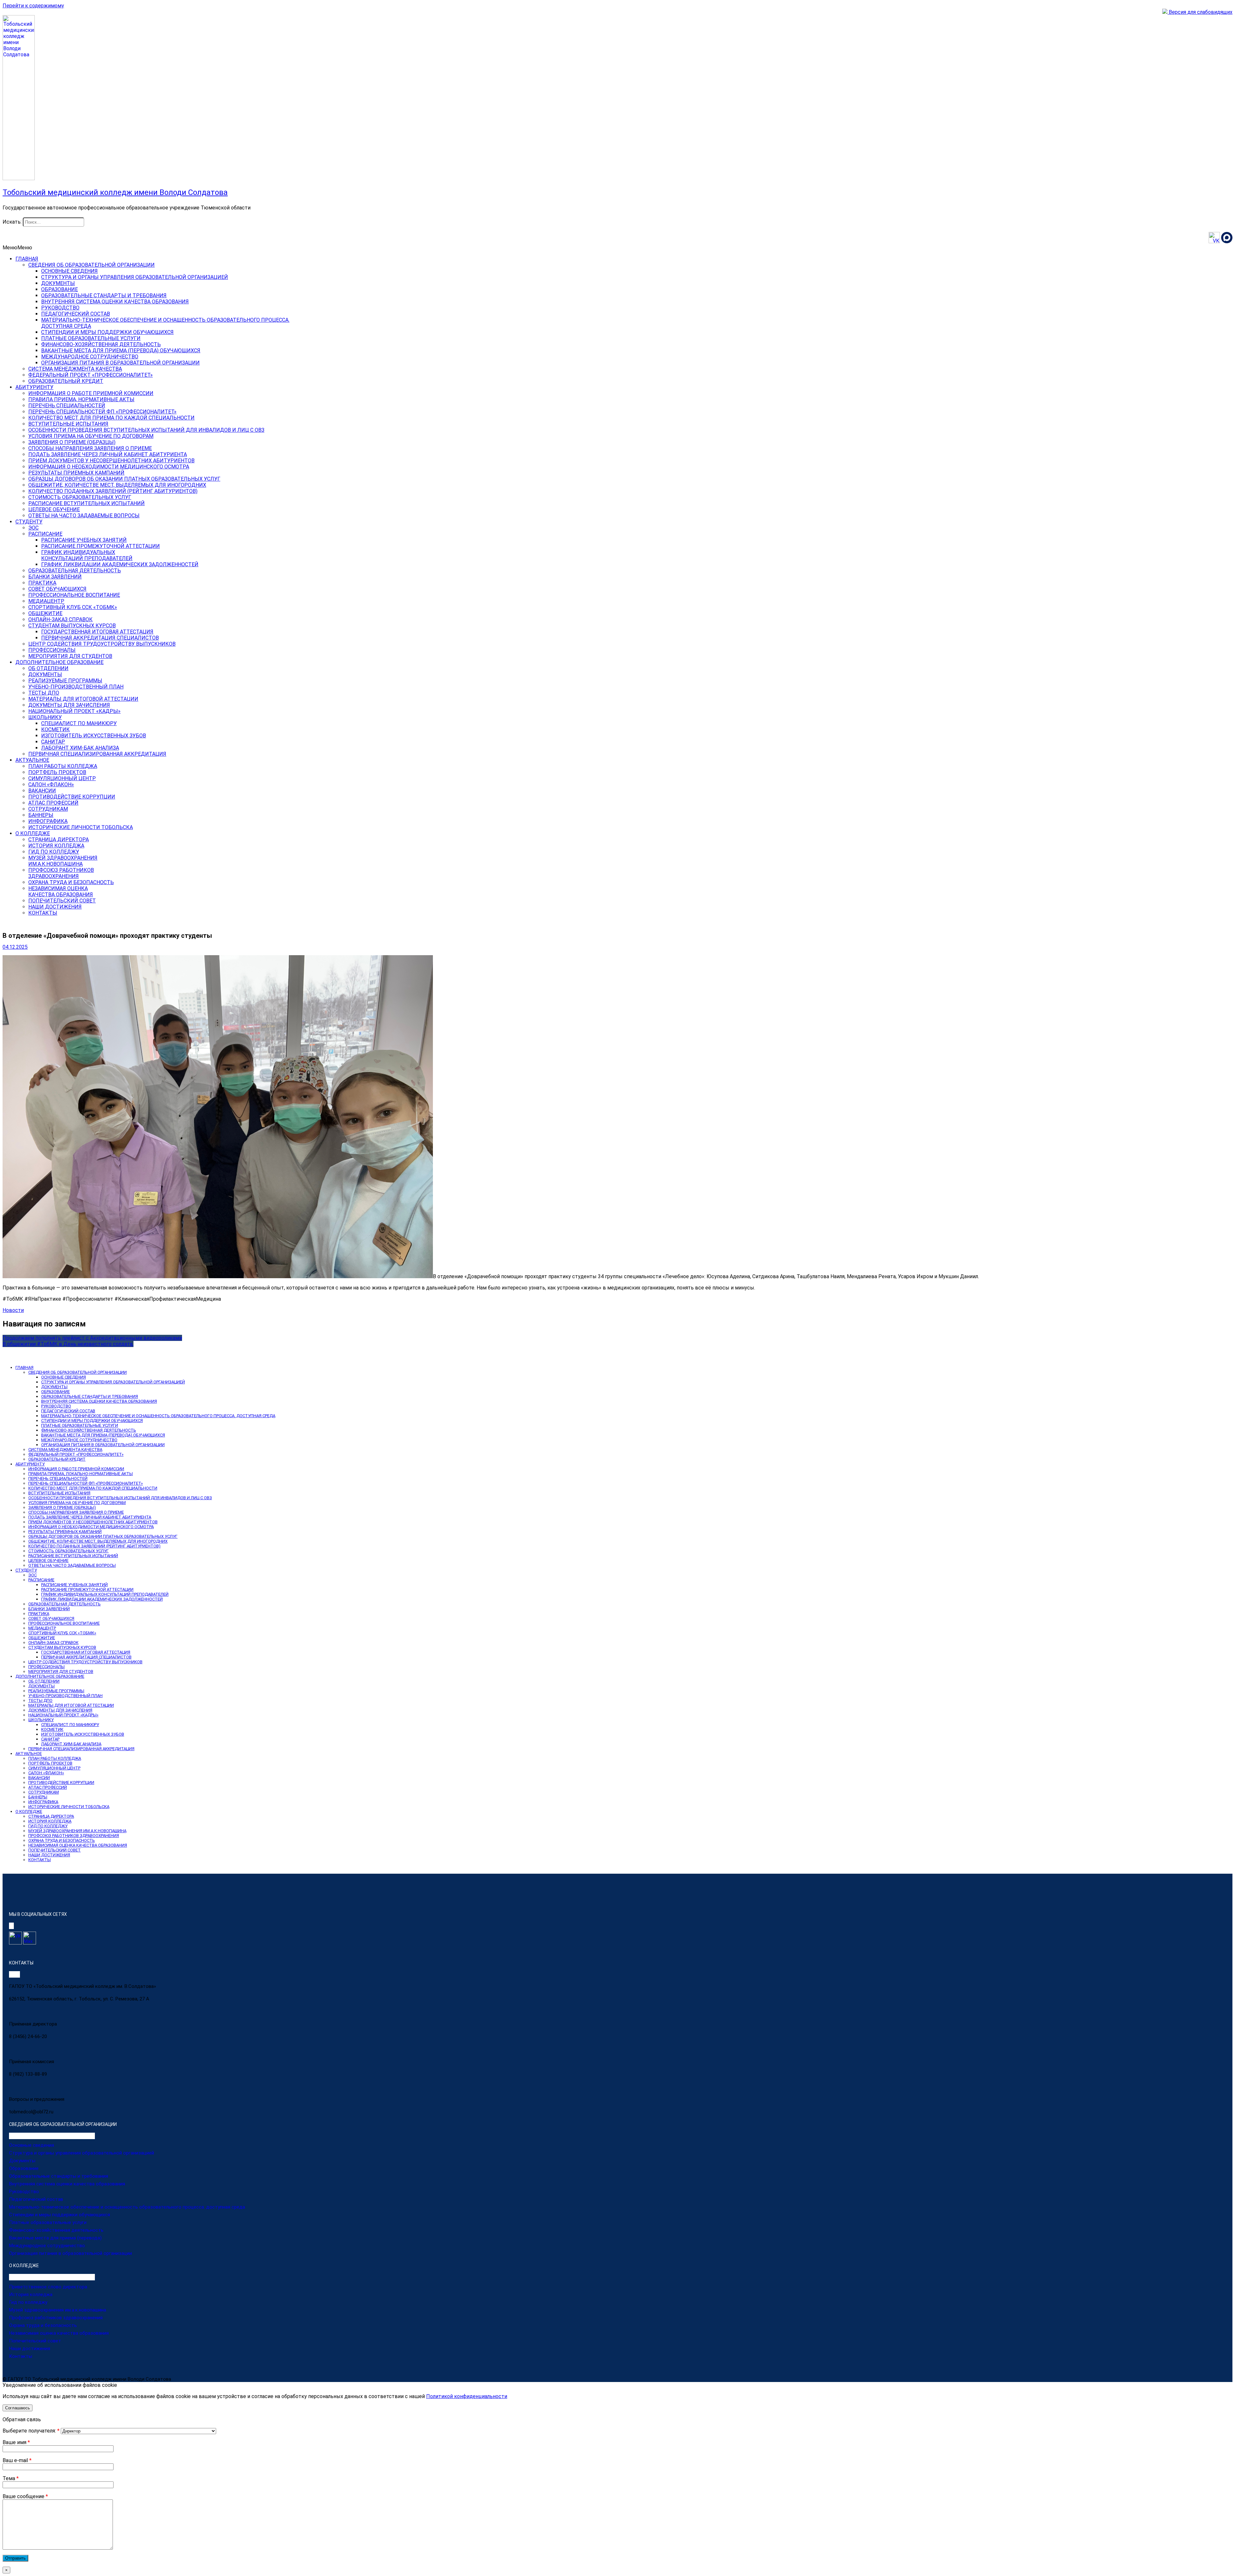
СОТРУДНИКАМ (48, 809)
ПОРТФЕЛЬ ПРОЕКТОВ (57, 772)
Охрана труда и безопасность (43, 2325)
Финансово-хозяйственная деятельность (56, 2230)
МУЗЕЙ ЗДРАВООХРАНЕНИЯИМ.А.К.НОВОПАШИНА (63, 861)
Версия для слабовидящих (1200, 12)
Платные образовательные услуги (48, 2222)
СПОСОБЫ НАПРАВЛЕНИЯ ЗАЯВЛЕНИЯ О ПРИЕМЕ (90, 448)
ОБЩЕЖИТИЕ (45, 613)
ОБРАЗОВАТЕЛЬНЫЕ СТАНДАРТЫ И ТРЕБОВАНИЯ (104, 295)
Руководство (24, 2192)
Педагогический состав (36, 2199)
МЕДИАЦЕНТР (46, 601)
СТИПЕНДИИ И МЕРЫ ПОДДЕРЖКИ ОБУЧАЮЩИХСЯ (107, 332)
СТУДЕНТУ (29, 522)
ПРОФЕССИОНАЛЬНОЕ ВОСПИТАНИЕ (74, 595)
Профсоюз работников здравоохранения (56, 2318)
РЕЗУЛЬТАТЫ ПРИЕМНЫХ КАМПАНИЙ (76, 473)
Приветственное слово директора (48, 2287)
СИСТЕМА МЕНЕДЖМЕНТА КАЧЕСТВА (75, 369)
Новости (13, 1310)
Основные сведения (32, 2145)
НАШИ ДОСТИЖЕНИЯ (55, 907)
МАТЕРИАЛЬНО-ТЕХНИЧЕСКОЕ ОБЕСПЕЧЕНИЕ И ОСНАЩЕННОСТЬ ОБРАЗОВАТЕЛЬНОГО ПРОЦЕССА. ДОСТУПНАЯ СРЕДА (158, 1416)
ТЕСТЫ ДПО (44, 693)
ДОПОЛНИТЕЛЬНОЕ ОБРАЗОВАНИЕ (59, 662)
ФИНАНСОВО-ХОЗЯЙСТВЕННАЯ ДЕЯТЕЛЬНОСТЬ (101, 344)
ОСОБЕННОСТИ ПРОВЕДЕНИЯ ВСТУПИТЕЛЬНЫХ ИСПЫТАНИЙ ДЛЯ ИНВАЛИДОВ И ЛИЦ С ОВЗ (146, 430)
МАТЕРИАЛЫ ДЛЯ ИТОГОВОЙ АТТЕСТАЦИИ (83, 699)
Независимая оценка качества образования (59, 2333)
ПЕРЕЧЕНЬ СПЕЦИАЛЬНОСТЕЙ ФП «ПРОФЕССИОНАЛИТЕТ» (102, 412)
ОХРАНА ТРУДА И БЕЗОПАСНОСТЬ (71, 882)
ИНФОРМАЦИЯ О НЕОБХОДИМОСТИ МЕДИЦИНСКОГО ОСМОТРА (109, 467)
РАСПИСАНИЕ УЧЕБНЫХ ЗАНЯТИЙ (84, 540)
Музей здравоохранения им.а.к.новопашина (58, 2310)
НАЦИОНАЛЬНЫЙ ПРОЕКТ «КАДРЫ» (74, 711)
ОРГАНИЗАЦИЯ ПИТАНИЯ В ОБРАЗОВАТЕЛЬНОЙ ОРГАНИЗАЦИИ (120, 363)
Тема (11, 2478)
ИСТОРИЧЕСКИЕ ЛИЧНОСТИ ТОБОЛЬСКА (81, 827)
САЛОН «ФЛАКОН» (51, 785)
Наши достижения (30, 2349)
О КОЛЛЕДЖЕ (33, 833)
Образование (24, 2168)
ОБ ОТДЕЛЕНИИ (48, 668)
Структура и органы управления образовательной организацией (82, 2153)
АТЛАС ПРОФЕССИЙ (53, 803)
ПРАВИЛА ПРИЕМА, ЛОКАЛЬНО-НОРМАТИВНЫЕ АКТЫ (81, 1474)
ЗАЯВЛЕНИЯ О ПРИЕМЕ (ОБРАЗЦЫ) (72, 442)
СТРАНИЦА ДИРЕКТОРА (59, 840)
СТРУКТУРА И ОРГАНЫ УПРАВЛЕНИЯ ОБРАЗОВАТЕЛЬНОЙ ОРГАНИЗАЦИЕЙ (135, 277)
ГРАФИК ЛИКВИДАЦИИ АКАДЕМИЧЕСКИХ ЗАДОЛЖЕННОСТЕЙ (120, 564)
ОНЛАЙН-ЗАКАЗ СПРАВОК (60, 619)
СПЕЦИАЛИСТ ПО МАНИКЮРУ (79, 723)
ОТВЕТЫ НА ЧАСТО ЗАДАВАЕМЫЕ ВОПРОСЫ (84, 516)
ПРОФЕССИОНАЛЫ (52, 650)
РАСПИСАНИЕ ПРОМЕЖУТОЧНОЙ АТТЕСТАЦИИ (101, 546)
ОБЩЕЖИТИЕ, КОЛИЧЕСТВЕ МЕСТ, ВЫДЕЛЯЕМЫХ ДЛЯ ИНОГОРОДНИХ (117, 485)
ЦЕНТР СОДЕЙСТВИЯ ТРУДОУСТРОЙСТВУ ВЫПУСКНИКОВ (102, 644)
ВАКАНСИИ (42, 791)
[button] (17, 248)
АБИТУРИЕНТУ (34, 387)
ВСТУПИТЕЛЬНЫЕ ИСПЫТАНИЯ (68, 424)
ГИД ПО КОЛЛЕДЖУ (54, 852)
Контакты (21, 2356)
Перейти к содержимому (33, 6)
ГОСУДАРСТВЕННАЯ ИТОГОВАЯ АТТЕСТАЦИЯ (97, 632)
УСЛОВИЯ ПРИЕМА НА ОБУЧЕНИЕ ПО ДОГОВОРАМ (91, 436)
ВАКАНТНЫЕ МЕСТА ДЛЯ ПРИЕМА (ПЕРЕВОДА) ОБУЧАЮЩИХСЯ (121, 351)
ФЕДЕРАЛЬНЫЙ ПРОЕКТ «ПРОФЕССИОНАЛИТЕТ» (91, 375)
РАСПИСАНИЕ (45, 534)
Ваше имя (16, 2442)
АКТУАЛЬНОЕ (32, 760)
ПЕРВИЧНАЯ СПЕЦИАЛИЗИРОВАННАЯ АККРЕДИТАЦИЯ (97, 754)
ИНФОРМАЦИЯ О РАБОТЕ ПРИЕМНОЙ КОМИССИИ (91, 393)
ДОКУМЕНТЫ (58, 283)
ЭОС (33, 528)
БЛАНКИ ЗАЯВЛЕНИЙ (55, 577)
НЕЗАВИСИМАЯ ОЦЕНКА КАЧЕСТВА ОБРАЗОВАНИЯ (78, 1845)
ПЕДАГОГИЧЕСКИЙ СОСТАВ (76, 314)
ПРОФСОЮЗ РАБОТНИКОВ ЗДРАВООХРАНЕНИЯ (74, 1836)
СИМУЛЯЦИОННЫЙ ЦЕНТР (62, 778)
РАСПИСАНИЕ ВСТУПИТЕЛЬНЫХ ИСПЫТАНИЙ (87, 503)
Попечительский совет (35, 2341)
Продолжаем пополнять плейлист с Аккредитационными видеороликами (92, 1338)
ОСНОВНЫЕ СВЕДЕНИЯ (69, 271)
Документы (22, 2161)
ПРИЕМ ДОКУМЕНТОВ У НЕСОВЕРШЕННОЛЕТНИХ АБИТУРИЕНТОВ (111, 461)
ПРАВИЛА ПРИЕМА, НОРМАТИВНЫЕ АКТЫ (81, 399)
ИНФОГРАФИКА (48, 821)
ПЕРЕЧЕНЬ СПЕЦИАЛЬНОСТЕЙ (67, 406)
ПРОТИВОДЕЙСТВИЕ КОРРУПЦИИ (72, 797)
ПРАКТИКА (42, 583)
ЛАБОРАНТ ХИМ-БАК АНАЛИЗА (80, 748)
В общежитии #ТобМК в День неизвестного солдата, (68, 1344)
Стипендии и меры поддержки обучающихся (59, 2215)
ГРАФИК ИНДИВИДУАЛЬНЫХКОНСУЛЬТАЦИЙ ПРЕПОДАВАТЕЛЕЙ (87, 555)
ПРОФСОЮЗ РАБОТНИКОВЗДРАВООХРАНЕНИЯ (61, 873)
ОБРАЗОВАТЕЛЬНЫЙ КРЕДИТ (66, 381)
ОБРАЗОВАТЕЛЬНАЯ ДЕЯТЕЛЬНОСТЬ (75, 571)
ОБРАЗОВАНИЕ (59, 289)
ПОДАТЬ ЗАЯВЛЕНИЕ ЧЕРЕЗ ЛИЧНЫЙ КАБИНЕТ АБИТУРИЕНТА (108, 454)
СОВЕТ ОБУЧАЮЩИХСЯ (57, 589)
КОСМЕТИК (55, 729)
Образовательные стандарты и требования (59, 2176)
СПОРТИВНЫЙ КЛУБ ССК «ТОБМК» (73, 607)
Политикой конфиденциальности (467, 2396)
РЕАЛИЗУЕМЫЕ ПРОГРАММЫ (65, 681)
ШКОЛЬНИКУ (45, 717)
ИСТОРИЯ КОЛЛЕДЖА (56, 846)
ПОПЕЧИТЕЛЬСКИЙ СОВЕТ (62, 901)
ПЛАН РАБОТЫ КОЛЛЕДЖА (63, 766)
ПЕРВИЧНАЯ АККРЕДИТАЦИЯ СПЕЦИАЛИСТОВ (100, 638)
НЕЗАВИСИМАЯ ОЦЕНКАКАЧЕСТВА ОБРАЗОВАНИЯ (61, 891)
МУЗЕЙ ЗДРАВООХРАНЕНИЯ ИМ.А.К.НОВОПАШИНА (77, 1831)
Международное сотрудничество (47, 2246)
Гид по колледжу (28, 2302)
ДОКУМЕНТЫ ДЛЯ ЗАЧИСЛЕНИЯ (69, 705)
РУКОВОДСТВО (60, 308)
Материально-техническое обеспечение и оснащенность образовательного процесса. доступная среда (127, 2207)
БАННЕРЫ (41, 815)
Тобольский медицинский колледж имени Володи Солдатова (115, 192)
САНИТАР (53, 742)
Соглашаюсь (18, 2408)
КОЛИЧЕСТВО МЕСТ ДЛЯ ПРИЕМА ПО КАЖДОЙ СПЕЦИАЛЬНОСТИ (111, 418)
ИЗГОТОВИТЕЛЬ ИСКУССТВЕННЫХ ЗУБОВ (94, 736)
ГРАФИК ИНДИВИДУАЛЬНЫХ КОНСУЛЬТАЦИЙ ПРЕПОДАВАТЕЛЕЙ (105, 1594)
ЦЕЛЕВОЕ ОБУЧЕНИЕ (54, 509)
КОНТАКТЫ (43, 913)
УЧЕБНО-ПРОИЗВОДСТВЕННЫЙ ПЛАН (76, 687)
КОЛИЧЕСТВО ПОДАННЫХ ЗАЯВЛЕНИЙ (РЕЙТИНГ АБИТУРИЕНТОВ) (113, 491)
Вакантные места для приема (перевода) (55, 2238)
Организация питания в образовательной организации (70, 2253)
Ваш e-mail (17, 2460)
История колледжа (31, 2294)
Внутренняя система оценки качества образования (67, 2184)
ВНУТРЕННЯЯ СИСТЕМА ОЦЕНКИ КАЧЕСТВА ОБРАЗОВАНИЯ (115, 302)
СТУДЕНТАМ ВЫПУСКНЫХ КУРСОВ (72, 626)
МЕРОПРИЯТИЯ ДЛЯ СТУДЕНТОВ (70, 656)
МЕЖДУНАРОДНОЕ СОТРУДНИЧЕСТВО (90, 357)
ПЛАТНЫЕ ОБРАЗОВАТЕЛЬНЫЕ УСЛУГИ (91, 338)
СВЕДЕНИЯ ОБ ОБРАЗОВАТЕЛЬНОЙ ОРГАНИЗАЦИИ (91, 265)
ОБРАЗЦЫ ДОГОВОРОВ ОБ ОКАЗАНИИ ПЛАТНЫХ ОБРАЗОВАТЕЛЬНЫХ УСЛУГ (124, 479)
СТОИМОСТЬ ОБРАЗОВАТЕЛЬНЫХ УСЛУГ (80, 497)
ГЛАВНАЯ (27, 259)
